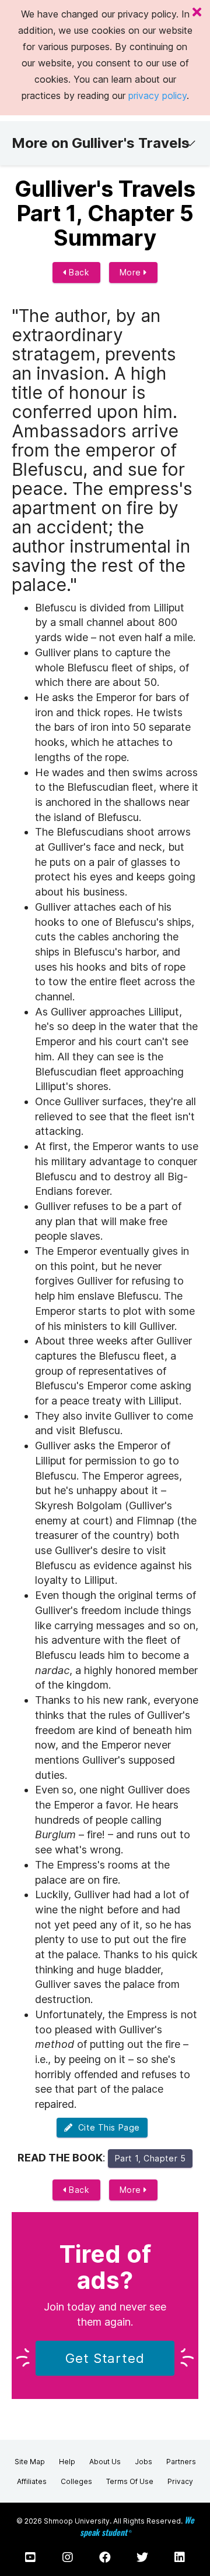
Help (67, 2462)
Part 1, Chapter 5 (150, 2158)
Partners (181, 2462)
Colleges (76, 2481)
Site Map (30, 2462)
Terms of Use (130, 2481)
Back (78, 272)
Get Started (105, 2358)
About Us (105, 2462)
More (132, 272)
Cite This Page (106, 2127)
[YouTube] (30, 2557)
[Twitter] (142, 2557)
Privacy (180, 2481)
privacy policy (157, 95)
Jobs (143, 2462)
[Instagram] (68, 2557)
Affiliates (32, 2481)
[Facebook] (105, 2557)
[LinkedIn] (180, 2557)
